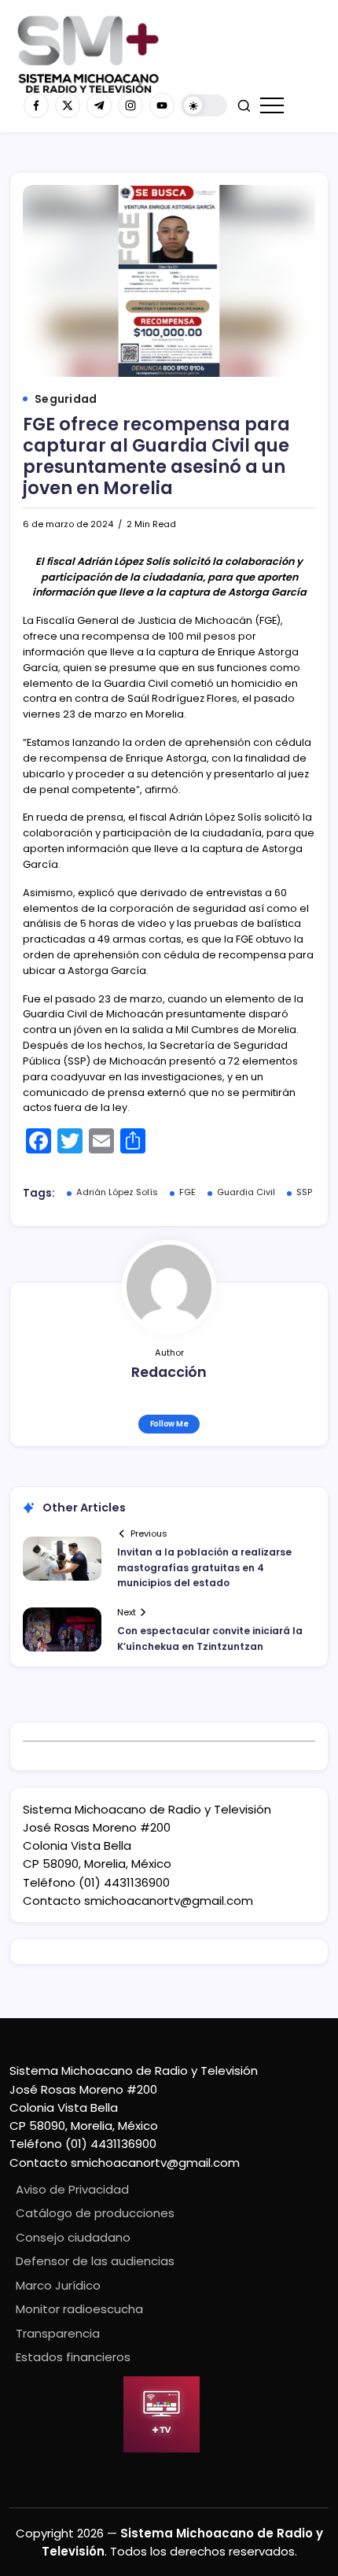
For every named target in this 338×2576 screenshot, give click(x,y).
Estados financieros (73, 2357)
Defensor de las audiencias (95, 2261)
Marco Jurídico (58, 2285)
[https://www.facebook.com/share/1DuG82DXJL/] (36, 105)
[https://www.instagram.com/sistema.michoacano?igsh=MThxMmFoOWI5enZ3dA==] (130, 105)
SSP (304, 1192)
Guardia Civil (246, 1192)
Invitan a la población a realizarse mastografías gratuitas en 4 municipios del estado (204, 1567)
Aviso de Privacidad (72, 2189)
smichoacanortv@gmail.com (169, 1901)
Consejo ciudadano (73, 2237)
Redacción (169, 1372)
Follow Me (169, 1424)
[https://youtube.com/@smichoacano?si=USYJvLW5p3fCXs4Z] (162, 105)
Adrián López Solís (117, 1192)
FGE (187, 1192)
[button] (204, 106)
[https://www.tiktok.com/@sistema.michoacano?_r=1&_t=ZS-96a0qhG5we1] (99, 105)
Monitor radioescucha (79, 2309)
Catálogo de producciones (95, 2213)
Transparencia (58, 2333)
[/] (68, 105)
